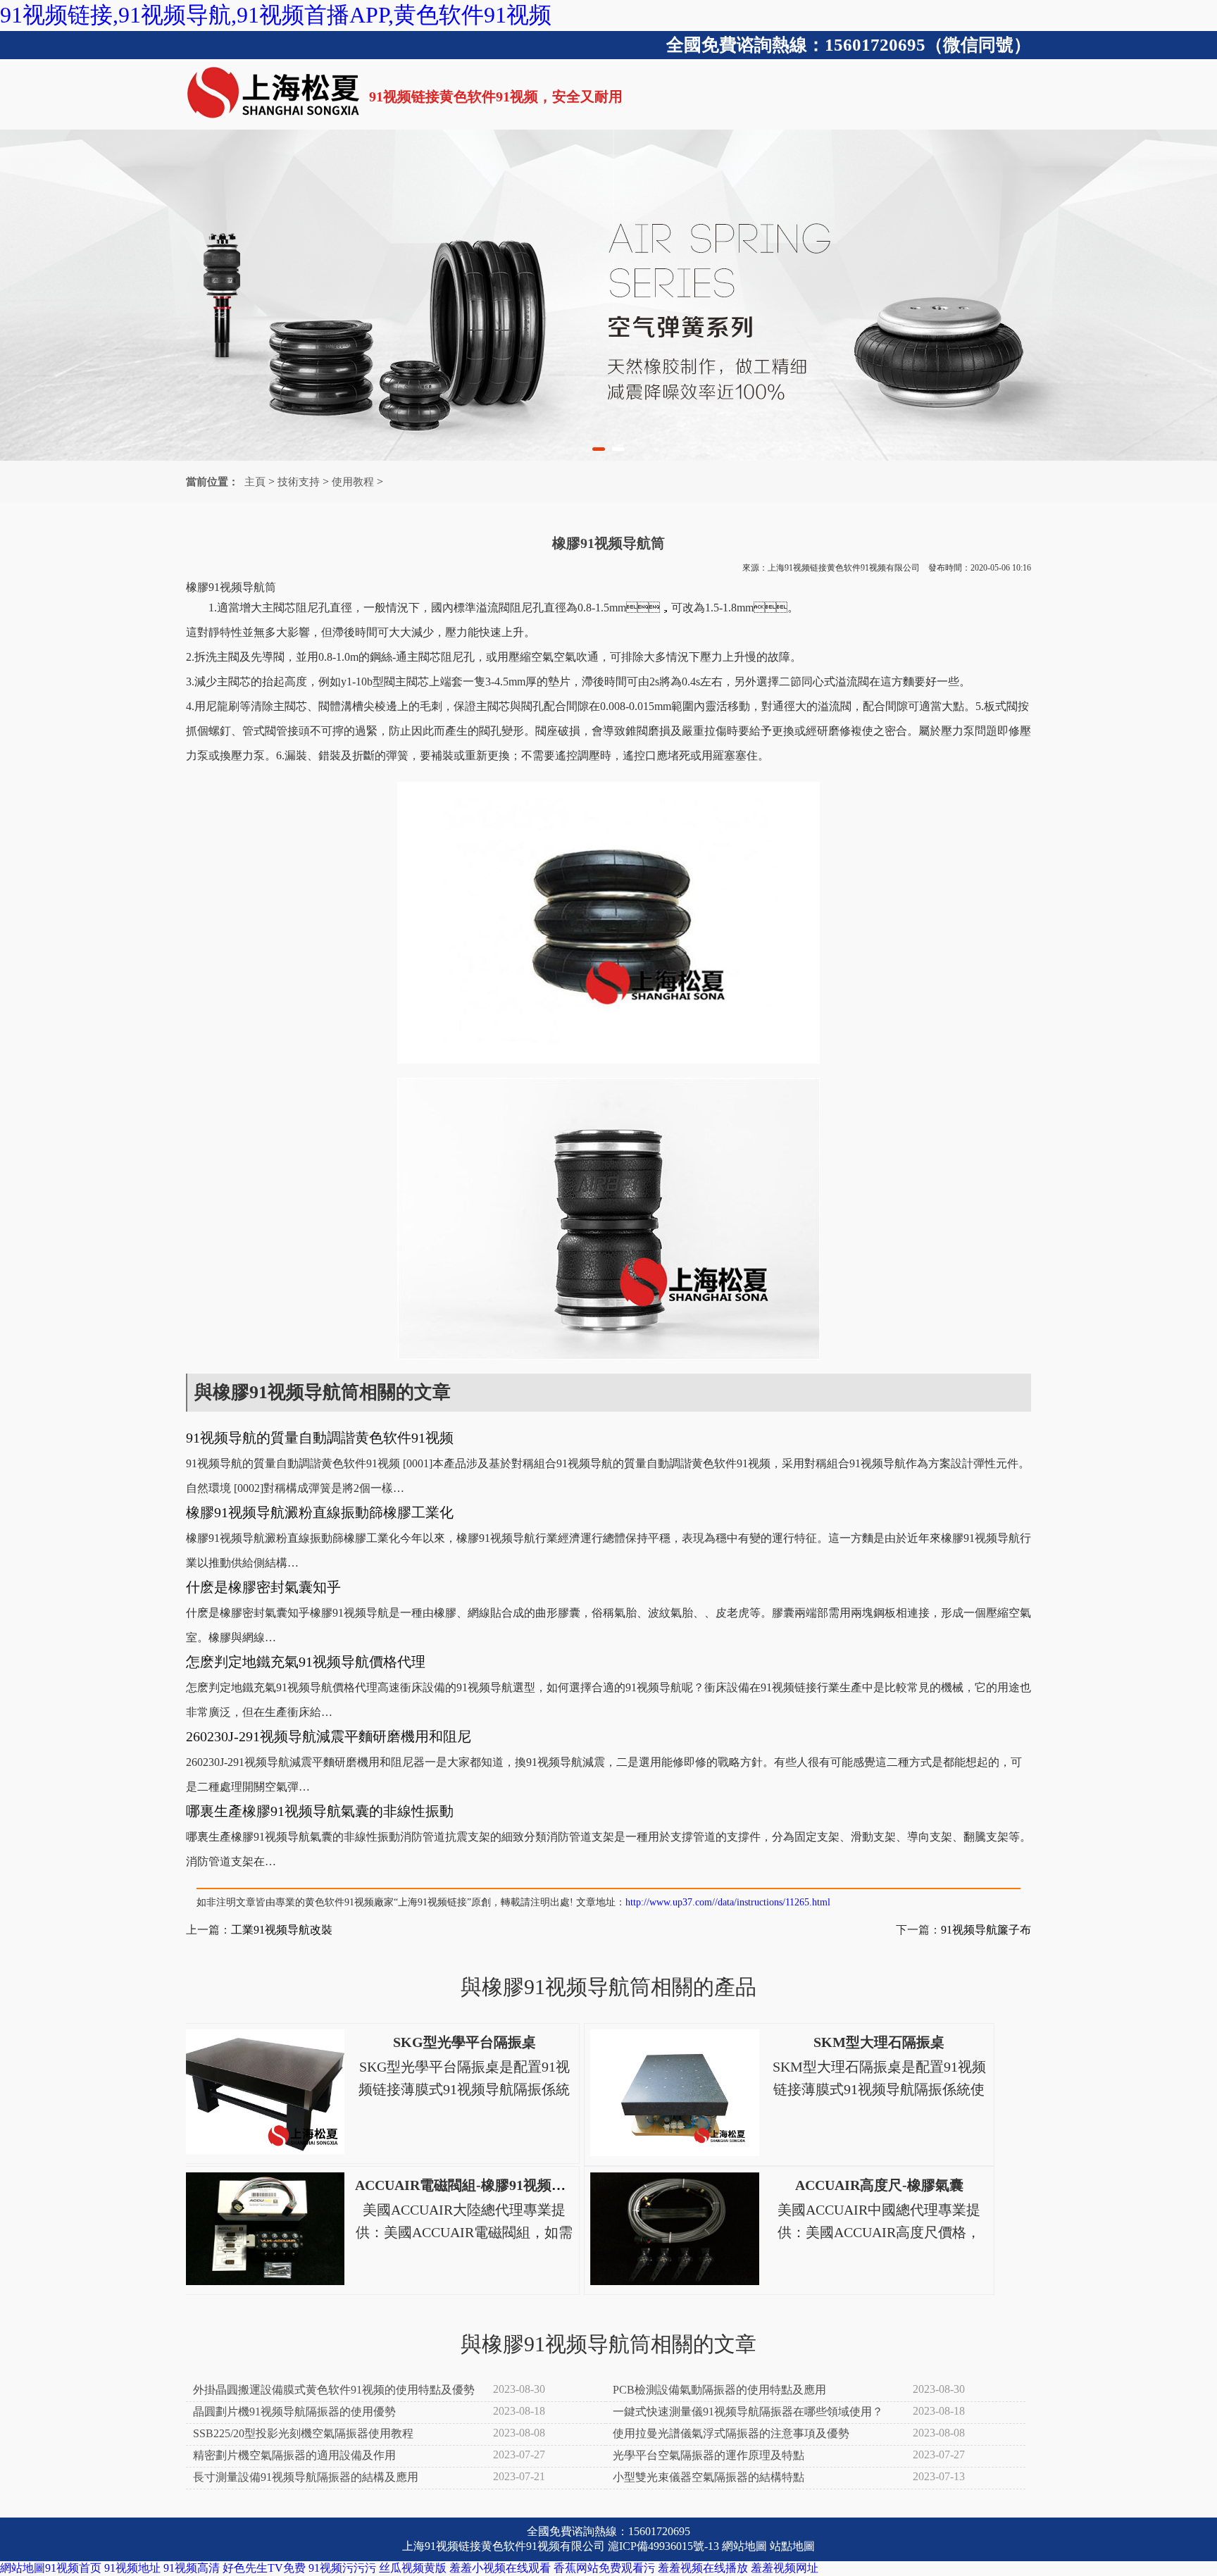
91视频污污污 (342, 2568)
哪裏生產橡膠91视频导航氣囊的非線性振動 (320, 1811)
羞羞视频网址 (785, 2568)
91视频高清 (192, 2568)
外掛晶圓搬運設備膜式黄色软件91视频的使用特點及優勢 (334, 2390)
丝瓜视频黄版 (413, 2568)
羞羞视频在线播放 (703, 2568)
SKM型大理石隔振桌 (879, 2042)
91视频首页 (73, 2568)
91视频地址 (132, 2568)
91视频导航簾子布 (986, 1930)
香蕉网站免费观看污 (604, 2568)
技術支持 (299, 482)
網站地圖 (744, 2546)
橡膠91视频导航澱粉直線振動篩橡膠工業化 (320, 1512)
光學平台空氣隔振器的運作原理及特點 (709, 2455)
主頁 (255, 482)
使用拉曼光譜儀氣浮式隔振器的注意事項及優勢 (731, 2433)
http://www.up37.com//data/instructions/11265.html (728, 1902)
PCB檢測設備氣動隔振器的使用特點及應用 (719, 2390)
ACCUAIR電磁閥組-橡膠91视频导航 (467, 2185)
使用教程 (353, 482)
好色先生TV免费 (264, 2568)
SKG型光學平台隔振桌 (464, 2042)
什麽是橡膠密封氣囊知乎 (263, 1587)
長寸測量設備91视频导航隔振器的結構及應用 (306, 2477)
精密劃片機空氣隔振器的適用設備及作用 (294, 2455)
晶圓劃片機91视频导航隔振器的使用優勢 (294, 2412)
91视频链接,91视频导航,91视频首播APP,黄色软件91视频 (276, 15)
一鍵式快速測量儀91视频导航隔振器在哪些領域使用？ (748, 2412)
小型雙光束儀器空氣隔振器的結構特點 (709, 2477)
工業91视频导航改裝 (282, 1930)
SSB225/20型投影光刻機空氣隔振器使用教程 (303, 2433)
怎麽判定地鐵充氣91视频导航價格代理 (306, 1662)
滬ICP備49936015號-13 (663, 2546)
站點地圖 (792, 2546)
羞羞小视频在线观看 (500, 2568)
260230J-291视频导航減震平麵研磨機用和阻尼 (329, 1736)
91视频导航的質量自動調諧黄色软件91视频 (320, 1438)
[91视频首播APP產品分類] (608, 295)
